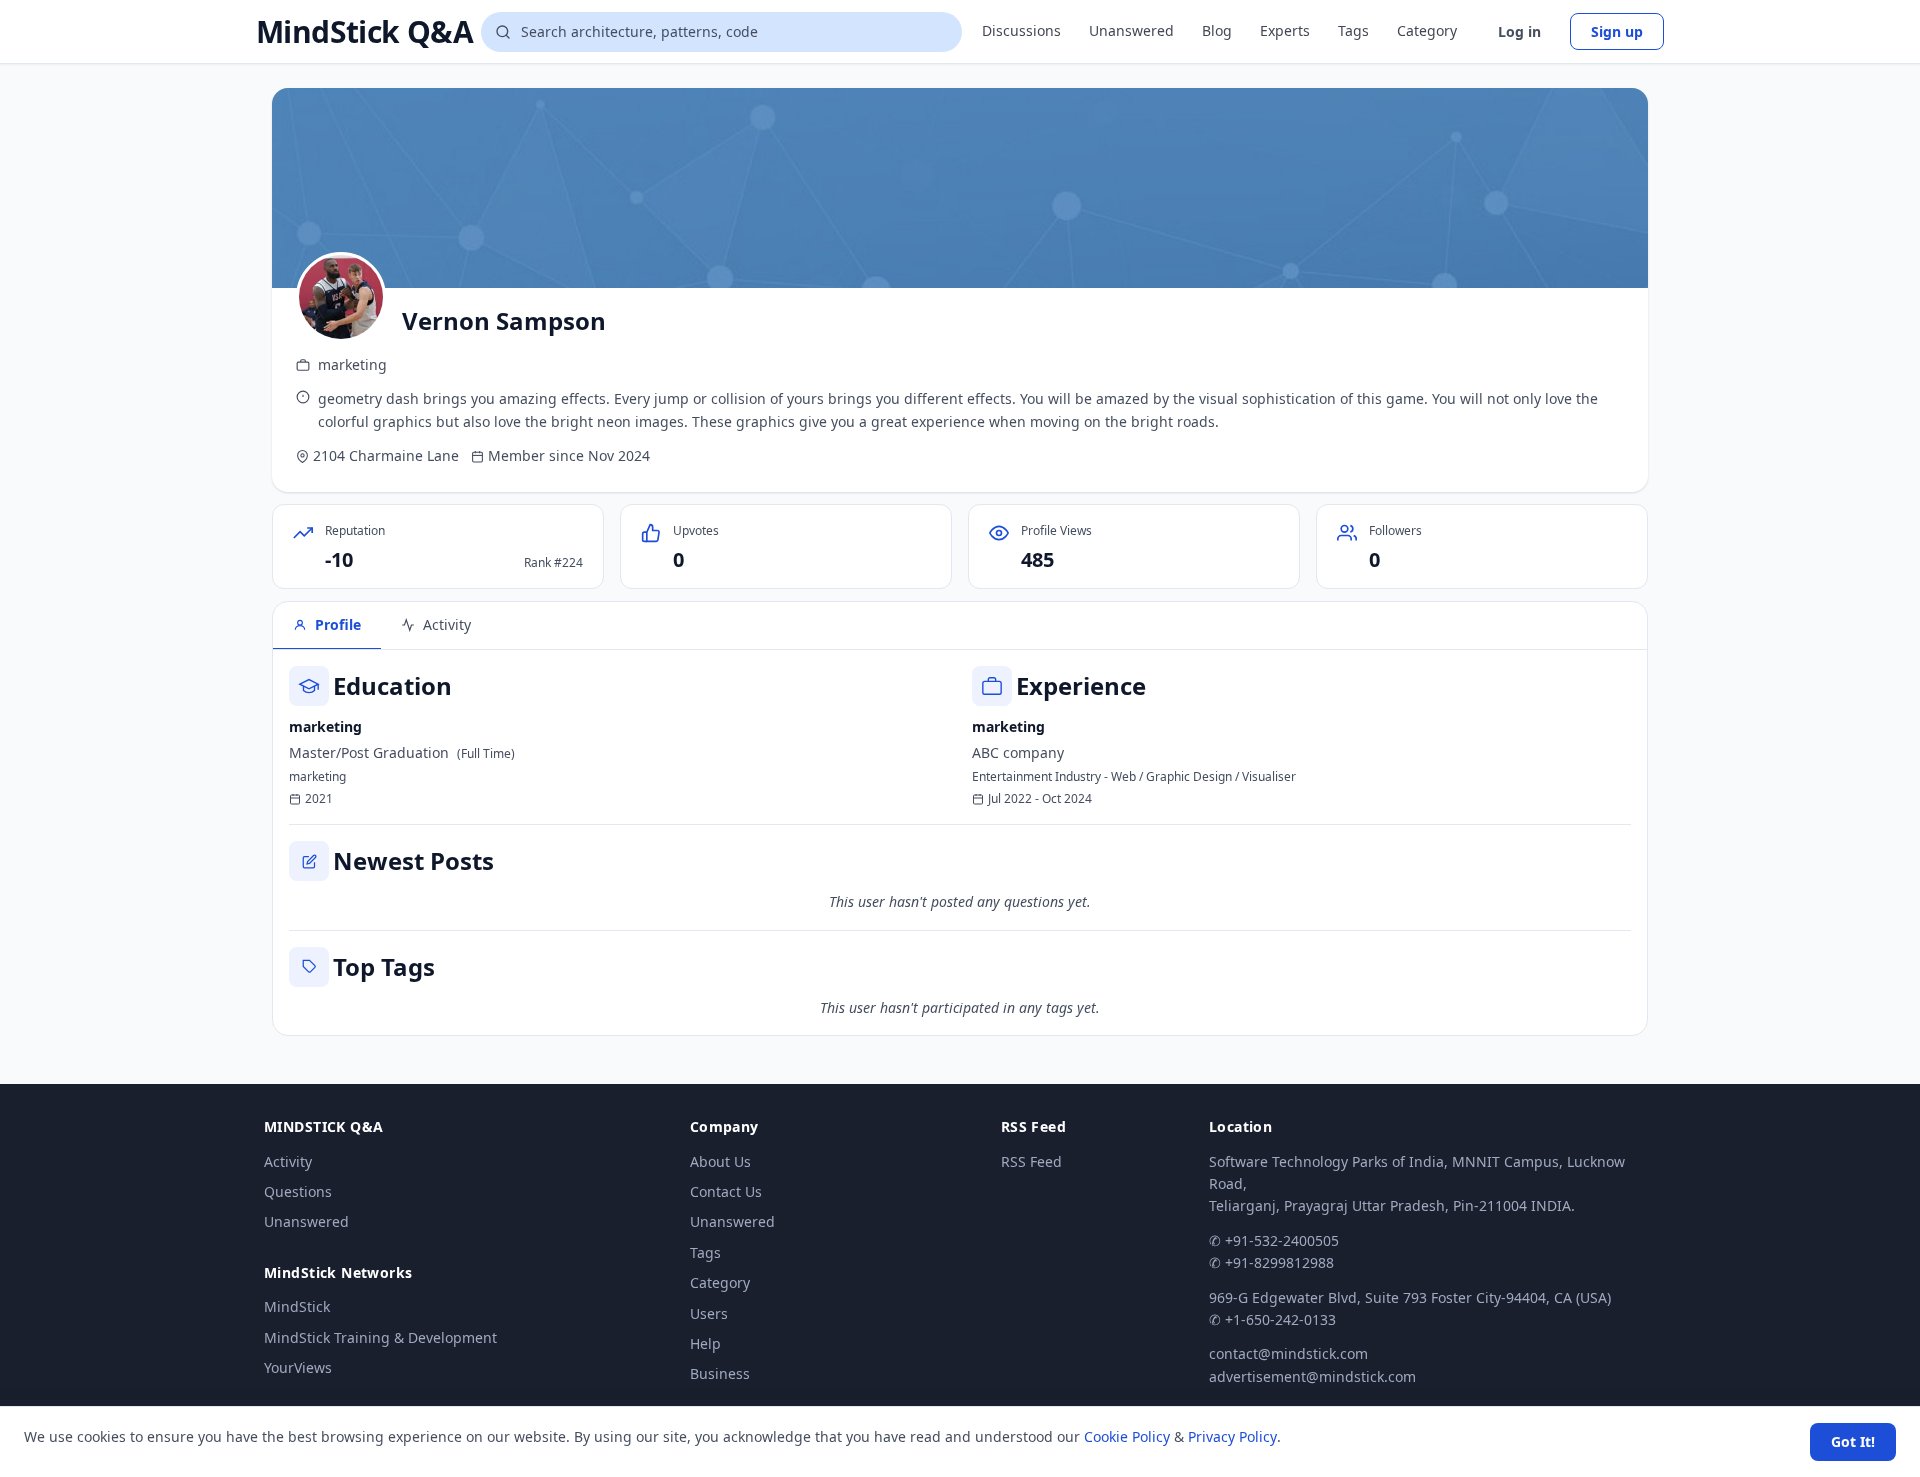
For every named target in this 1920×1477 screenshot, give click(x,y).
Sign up (1617, 31)
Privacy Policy (1232, 1436)
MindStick (297, 1306)
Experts (1285, 30)
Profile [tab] (338, 624)
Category (1427, 30)
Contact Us (726, 1191)
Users (709, 1313)
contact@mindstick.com (1288, 1353)
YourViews (298, 1367)
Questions (298, 1191)
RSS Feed (1031, 1161)
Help (705, 1343)
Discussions (1021, 30)
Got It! (1853, 1441)
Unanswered (1131, 30)
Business (720, 1373)
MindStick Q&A (364, 32)
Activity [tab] (447, 624)
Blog (1217, 30)
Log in (1519, 31)
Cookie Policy (1127, 1436)
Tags (1353, 30)
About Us (720, 1161)
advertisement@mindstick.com (1312, 1376)
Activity (288, 1161)
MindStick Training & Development (380, 1337)
